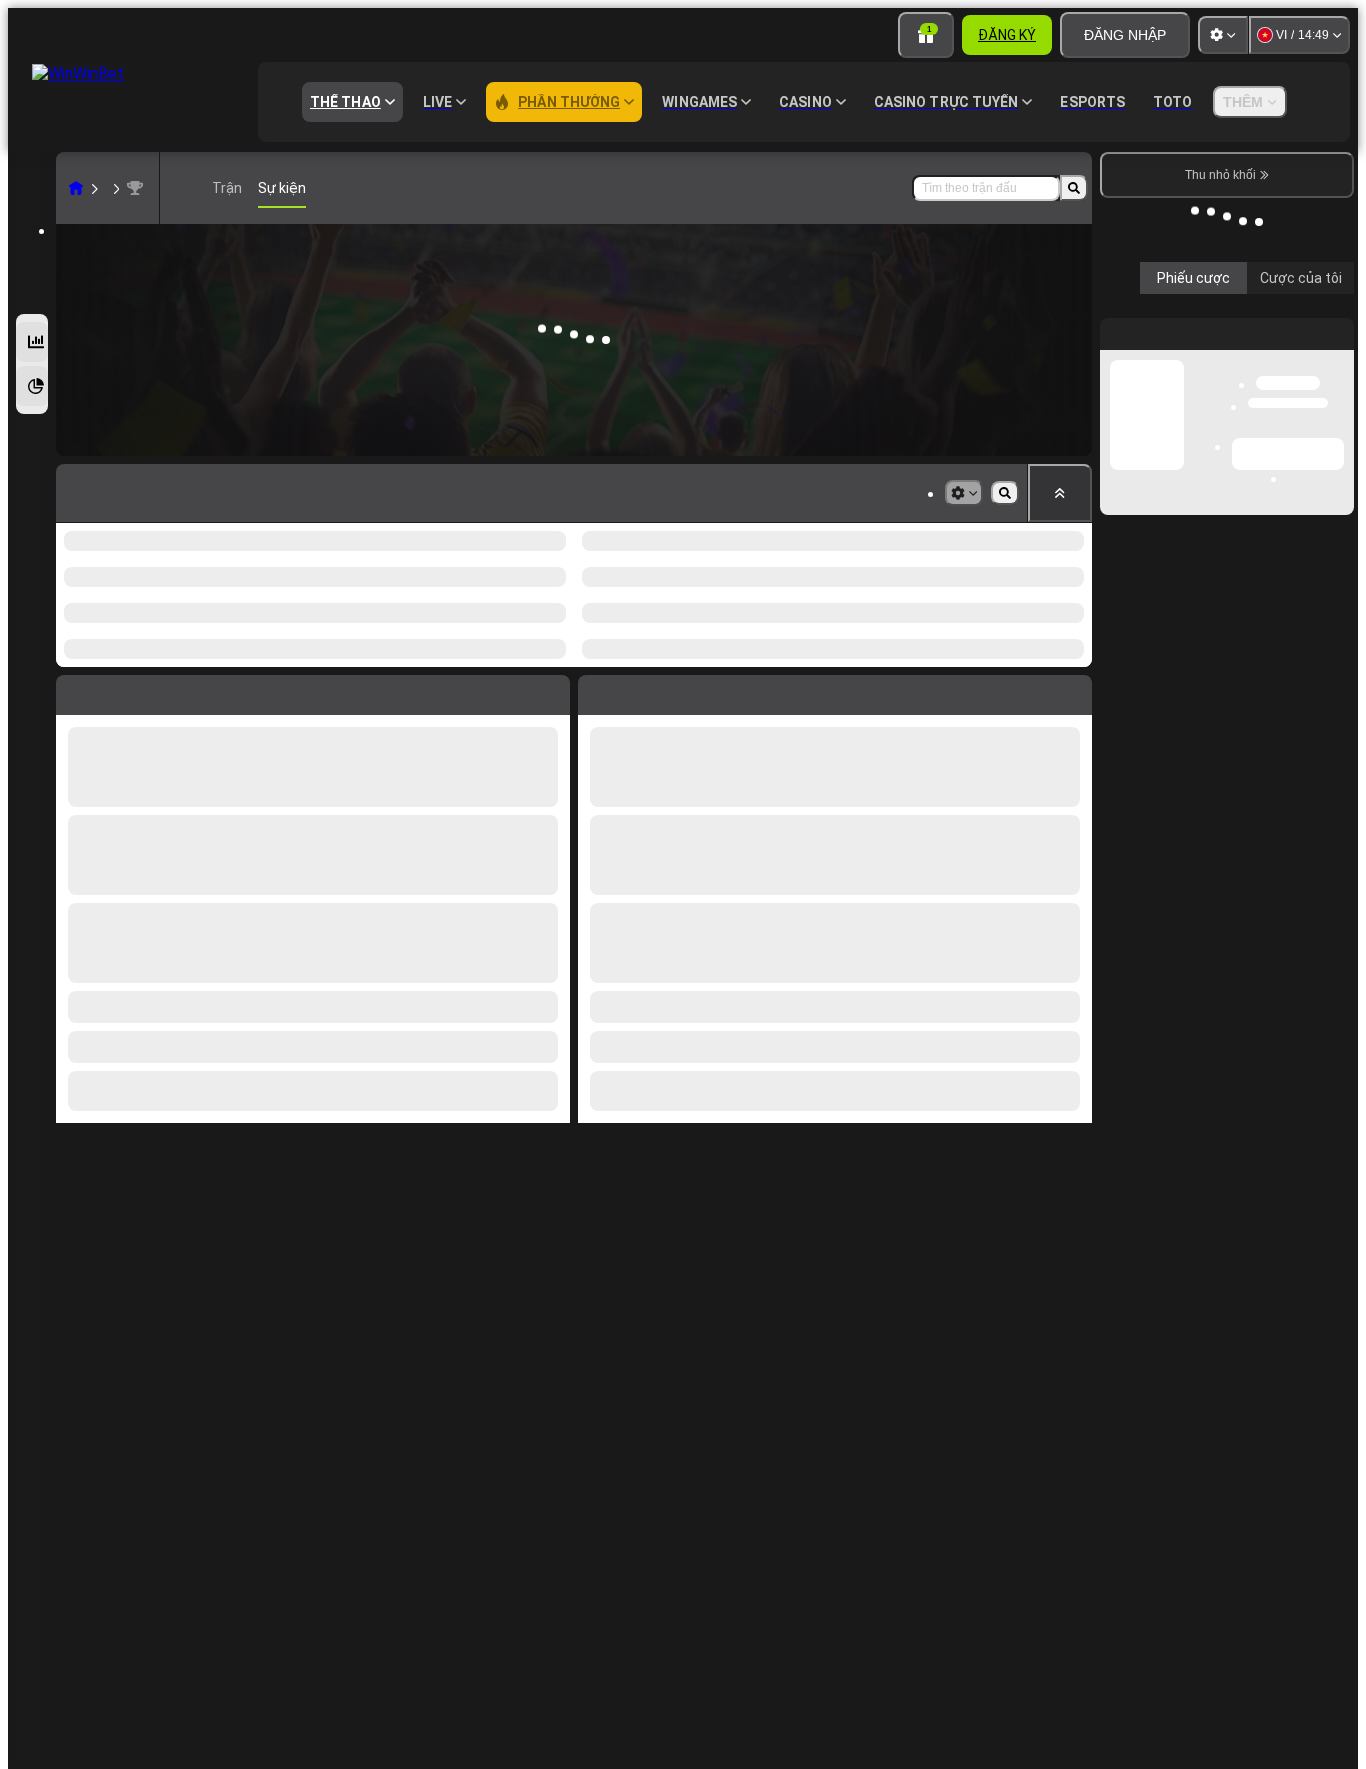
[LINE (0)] (76, 188)
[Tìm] (1074, 188)
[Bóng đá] (114, 188)
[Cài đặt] (1223, 35)
